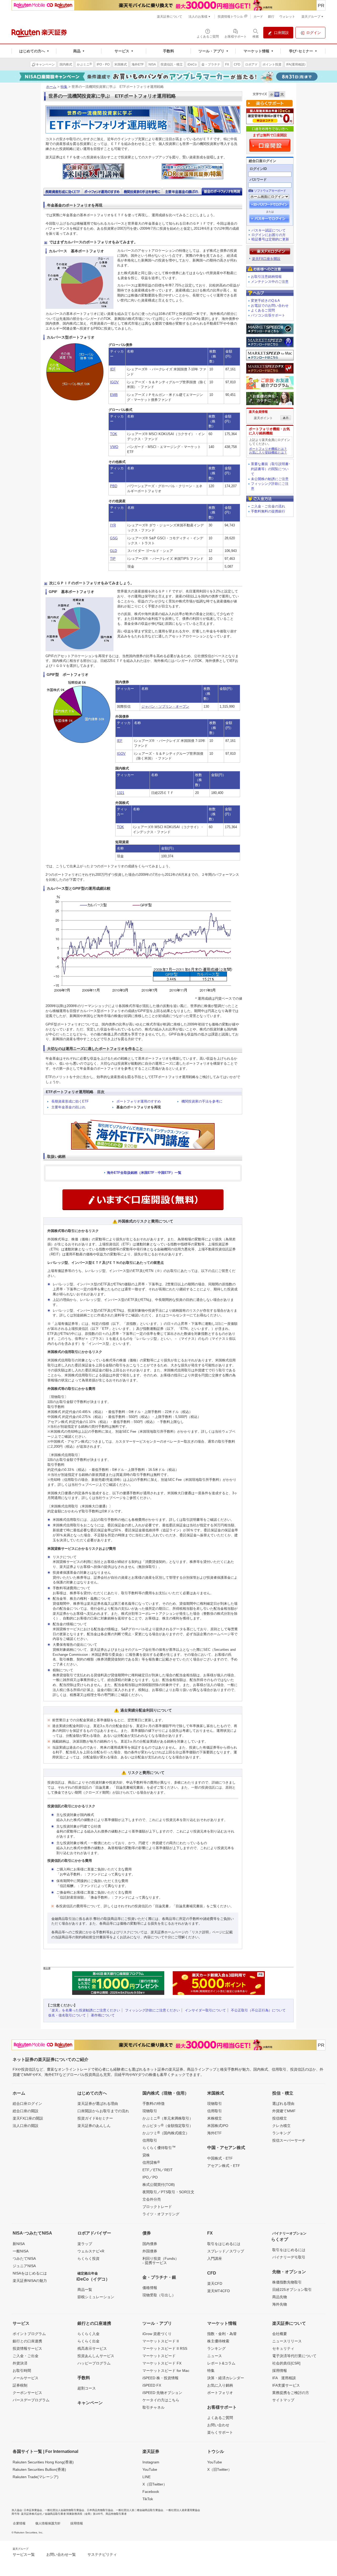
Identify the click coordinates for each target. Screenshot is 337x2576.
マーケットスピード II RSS (165, 2348)
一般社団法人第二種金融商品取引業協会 (140, 2510)
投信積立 (280, 2118)
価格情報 (150, 2288)
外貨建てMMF (284, 2111)
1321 (121, 793)
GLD (113, 551)
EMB (114, 395)
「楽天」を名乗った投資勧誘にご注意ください (84, 2010)
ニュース (215, 2356)
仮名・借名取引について (67, 2015)
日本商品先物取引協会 (100, 2510)
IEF (113, 369)
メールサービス (26, 2378)
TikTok (148, 2499)
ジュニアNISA (24, 2266)
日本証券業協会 (33, 2510)
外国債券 (150, 2251)
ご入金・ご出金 (26, 2356)
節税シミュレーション (96, 2297)
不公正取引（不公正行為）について (258, 2010)
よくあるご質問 (263, 310)
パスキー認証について (269, 230)
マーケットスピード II (161, 2341)
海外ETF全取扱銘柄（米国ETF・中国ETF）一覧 (144, 1173)
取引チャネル (153, 2407)
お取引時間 (22, 2371)
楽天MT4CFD (219, 2291)
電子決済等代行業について (294, 2356)
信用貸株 (151, 2162)
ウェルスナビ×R (91, 2251)
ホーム (51, 87)
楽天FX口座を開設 (266, 259)
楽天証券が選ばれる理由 (98, 2104)
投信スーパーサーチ (289, 2140)
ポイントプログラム (29, 2334)
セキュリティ (283, 2348)
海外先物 (280, 2304)
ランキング (281, 2133)
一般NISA (21, 2251)
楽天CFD (215, 2283)
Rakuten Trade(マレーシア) (36, 2477)
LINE (147, 2477)
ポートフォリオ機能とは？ (268, 449)
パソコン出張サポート (268, 315)
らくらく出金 (88, 2341)
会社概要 (280, 2334)
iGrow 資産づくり (157, 2334)
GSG (114, 538)
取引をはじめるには (224, 2244)
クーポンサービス (27, 2393)
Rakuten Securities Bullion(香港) (39, 2469)
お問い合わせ (218, 2425)
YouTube (150, 2469)
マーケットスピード (159, 2356)
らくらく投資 (88, 2258)
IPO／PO (150, 2177)
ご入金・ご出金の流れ (268, 506)
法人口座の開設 (26, 2126)
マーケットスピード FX (162, 2363)
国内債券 (150, 2244)
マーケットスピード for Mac (166, 2371)
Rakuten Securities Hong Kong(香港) (43, 2462)
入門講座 (215, 2258)
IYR (113, 525)
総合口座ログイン (27, 2104)
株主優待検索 (218, 2341)
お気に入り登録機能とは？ (268, 452)
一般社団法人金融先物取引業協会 (65, 2510)
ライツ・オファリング (161, 2214)
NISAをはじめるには (30, 2273)
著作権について (103, 2015)
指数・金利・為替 (222, 2334)
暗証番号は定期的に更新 (270, 239)
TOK (114, 434)
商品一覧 (85, 2290)
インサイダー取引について (205, 2010)
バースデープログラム (31, 2400)
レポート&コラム (221, 2363)
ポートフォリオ (220, 2393)
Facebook (151, 2492)
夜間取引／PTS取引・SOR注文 (168, 2192)
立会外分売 (152, 2199)
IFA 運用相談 (284, 2378)
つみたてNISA (24, 2258)
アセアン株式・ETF (224, 2166)
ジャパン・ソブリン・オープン (165, 706)
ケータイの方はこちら (161, 2400)
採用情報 (280, 2371)
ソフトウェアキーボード (270, 191)
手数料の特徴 (153, 2104)
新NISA (19, 2244)
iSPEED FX (152, 2385)
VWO (114, 447)
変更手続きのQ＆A (265, 301)
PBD (114, 486)
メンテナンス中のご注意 (270, 282)
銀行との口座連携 (27, 2341)
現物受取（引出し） (159, 2295)
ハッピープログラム (94, 2363)
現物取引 (150, 2111)
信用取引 (150, 2140)
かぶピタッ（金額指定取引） (168, 2125)
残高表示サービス (92, 2348)
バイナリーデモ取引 (289, 2257)
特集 (64, 87)
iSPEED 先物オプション (162, 2393)
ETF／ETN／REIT (158, 2170)
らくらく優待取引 (159, 2147)
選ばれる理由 (283, 2104)
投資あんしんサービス (96, 2356)
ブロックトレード (157, 2207)
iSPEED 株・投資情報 (160, 2378)
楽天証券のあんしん (94, 2126)
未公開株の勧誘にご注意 (270, 479)
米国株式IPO (218, 2126)
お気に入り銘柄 (220, 2385)
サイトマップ (283, 2400)
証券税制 (20, 2385)
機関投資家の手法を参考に (202, 1101)
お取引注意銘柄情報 (266, 277)
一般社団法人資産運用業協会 (183, 2510)
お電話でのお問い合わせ (270, 306)
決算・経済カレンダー (226, 2378)
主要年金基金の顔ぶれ (68, 1107)
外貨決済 (20, 2363)
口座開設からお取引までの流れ (103, 2111)
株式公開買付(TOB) (159, 2185)
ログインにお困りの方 (269, 235)
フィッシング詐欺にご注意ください (152, 2010)
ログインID (258, 169)
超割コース (87, 2388)
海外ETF (214, 2133)
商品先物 (280, 2297)
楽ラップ (85, 2244)
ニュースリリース (287, 2341)
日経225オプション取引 (292, 2290)
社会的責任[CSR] (286, 2363)
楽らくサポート (220, 2432)
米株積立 (215, 2118)
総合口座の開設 (26, 2111)
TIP (113, 559)
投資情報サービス (27, 2348)
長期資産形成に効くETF (70, 1101)
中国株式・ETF (220, 2158)
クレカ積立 (281, 2126)
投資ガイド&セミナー (95, 2118)
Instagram (151, 2462)
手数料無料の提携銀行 (268, 511)
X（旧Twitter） (155, 2484)
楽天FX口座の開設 (28, 2118)
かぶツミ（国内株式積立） (166, 2133)
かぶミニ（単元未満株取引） (168, 2118)
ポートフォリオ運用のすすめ (139, 1101)
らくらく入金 (88, 2334)
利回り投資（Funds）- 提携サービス (161, 2261)
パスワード (258, 180)
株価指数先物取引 (287, 2282)
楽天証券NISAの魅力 (30, 2281)
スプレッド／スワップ (226, 2251)
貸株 (146, 2155)
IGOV (114, 382)
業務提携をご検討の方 (291, 2393)
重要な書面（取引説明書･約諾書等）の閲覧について (271, 469)
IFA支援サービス (286, 2385)
